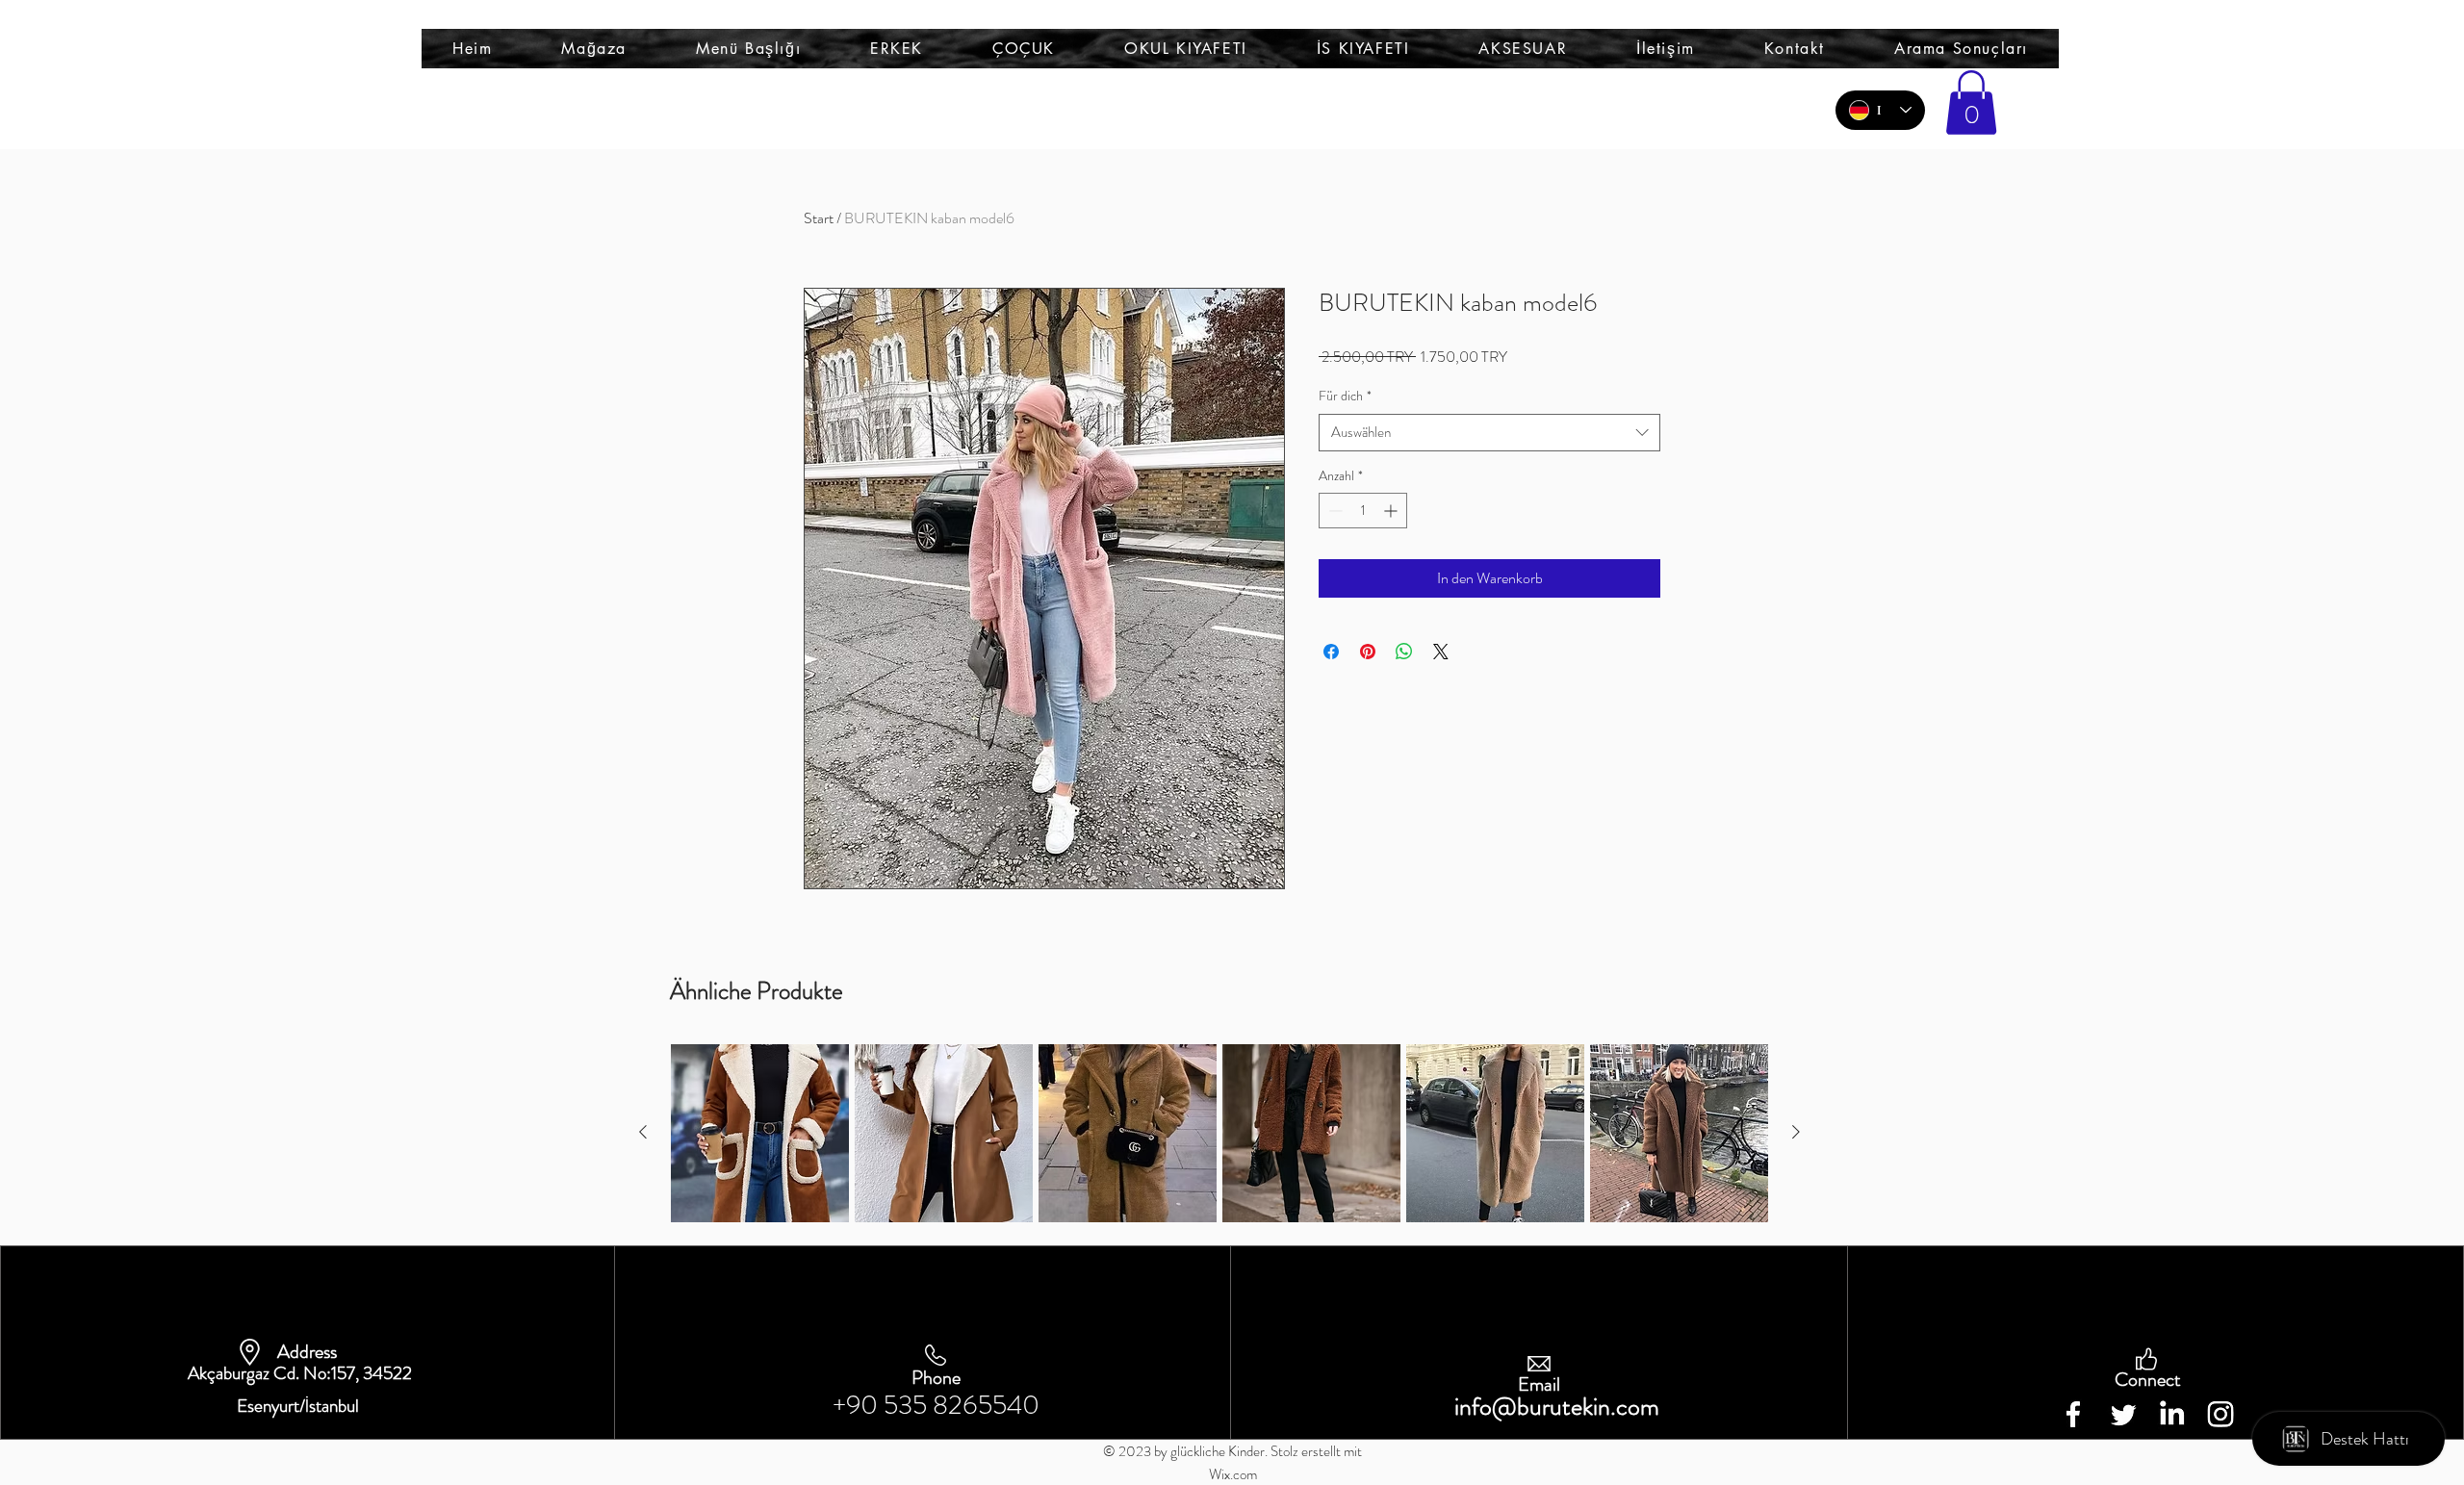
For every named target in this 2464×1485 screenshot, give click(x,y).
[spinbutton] (1363, 511)
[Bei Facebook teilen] (1331, 652)
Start (819, 218)
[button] (748, 49)
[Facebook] (2073, 1414)
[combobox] (1489, 433)
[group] (1219, 1133)
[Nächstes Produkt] (1796, 1132)
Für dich (1345, 396)
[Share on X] (1441, 652)
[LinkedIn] (2171, 1414)
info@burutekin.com (1557, 1407)
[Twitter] (2122, 1414)
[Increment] (1392, 511)
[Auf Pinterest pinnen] (1368, 652)
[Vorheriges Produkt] (643, 1132)
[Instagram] (2220, 1414)
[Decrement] (1334, 511)
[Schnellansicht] (760, 1133)
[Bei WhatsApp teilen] (1404, 652)
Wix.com (1233, 1474)
